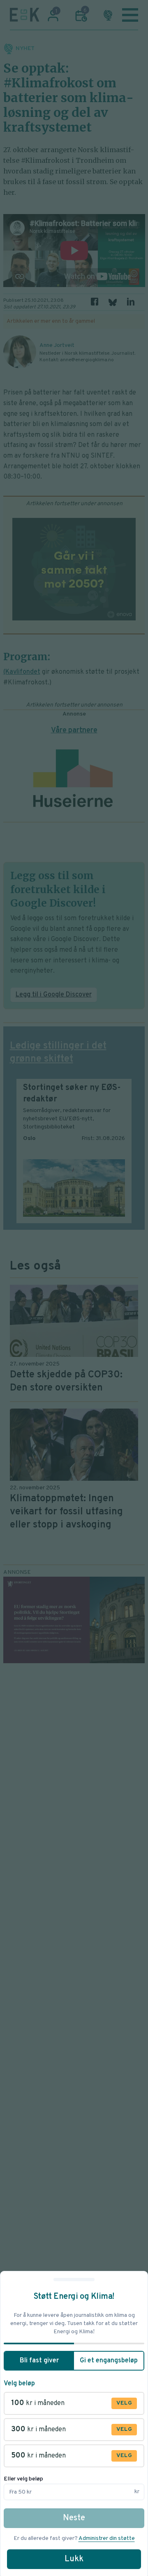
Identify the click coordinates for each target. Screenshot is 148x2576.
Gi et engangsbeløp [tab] (109, 2361)
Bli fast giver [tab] (39, 2361)
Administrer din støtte (107, 2538)
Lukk (74, 2559)
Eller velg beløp (23, 2479)
